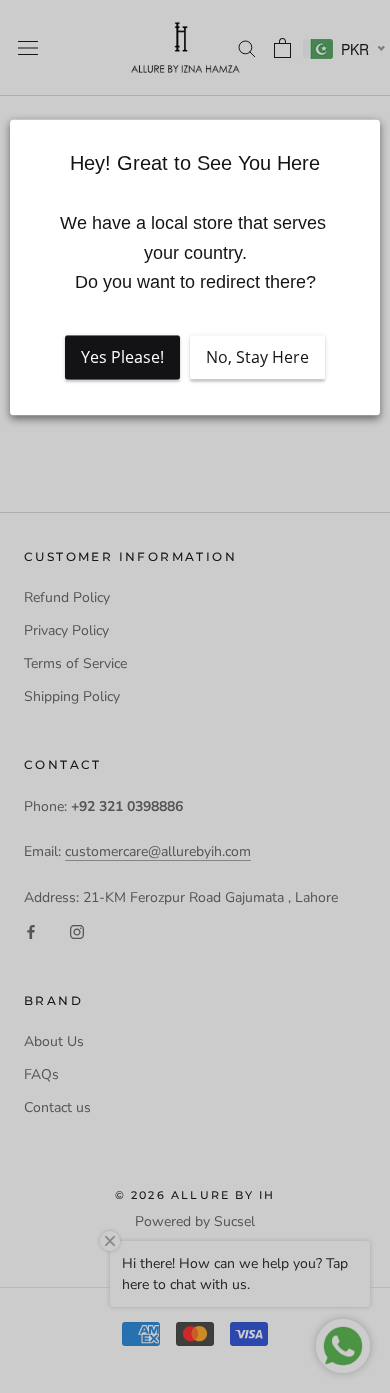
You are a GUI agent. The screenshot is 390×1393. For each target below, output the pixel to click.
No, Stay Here (257, 357)
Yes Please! (122, 357)
